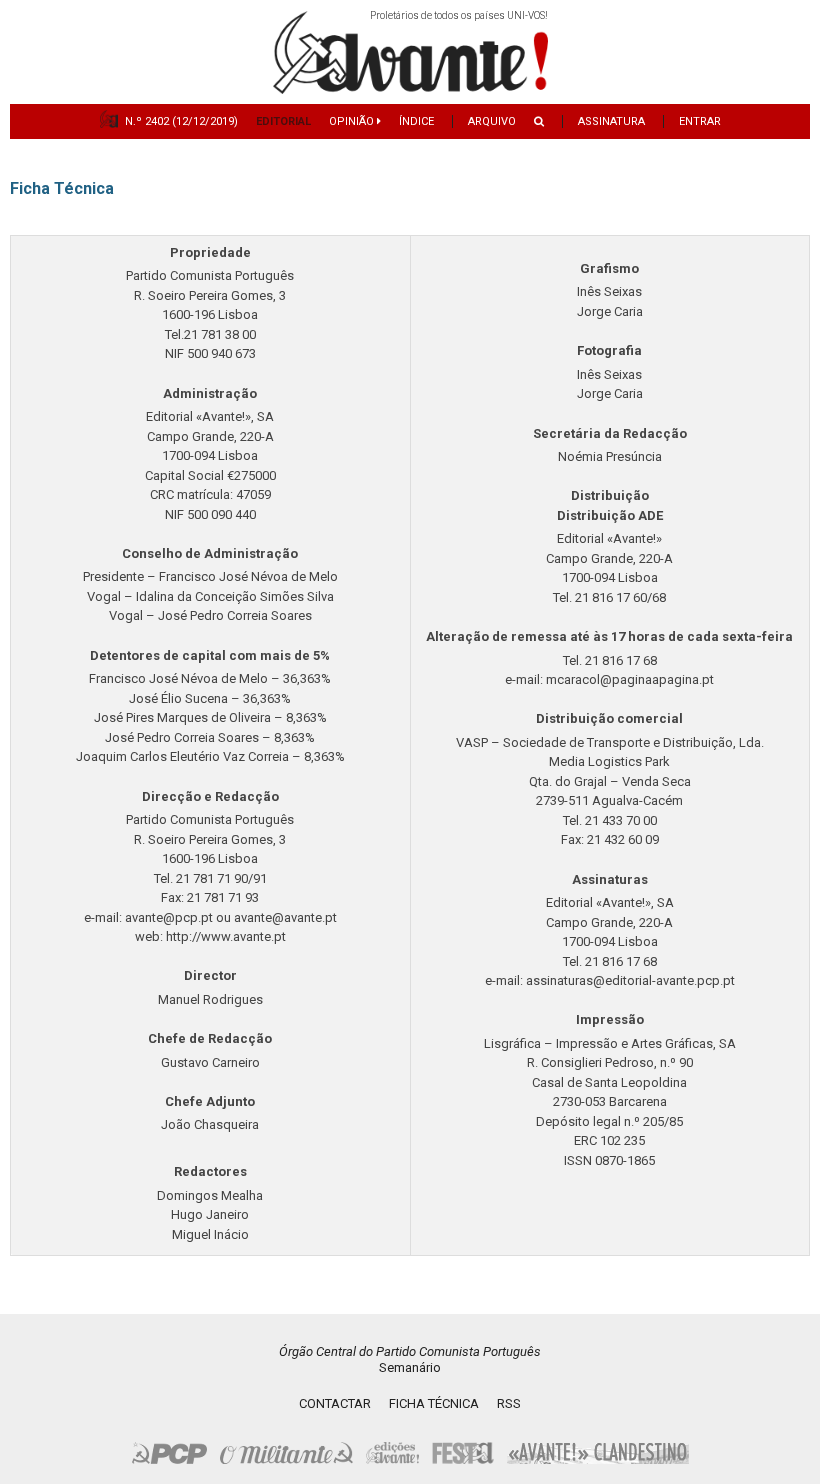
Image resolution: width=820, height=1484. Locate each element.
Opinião (353, 121)
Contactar (335, 1403)
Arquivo (492, 121)
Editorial (283, 121)
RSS (509, 1403)
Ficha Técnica (434, 1403)
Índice (416, 121)
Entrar (700, 121)
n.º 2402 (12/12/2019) (181, 121)
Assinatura (611, 121)
